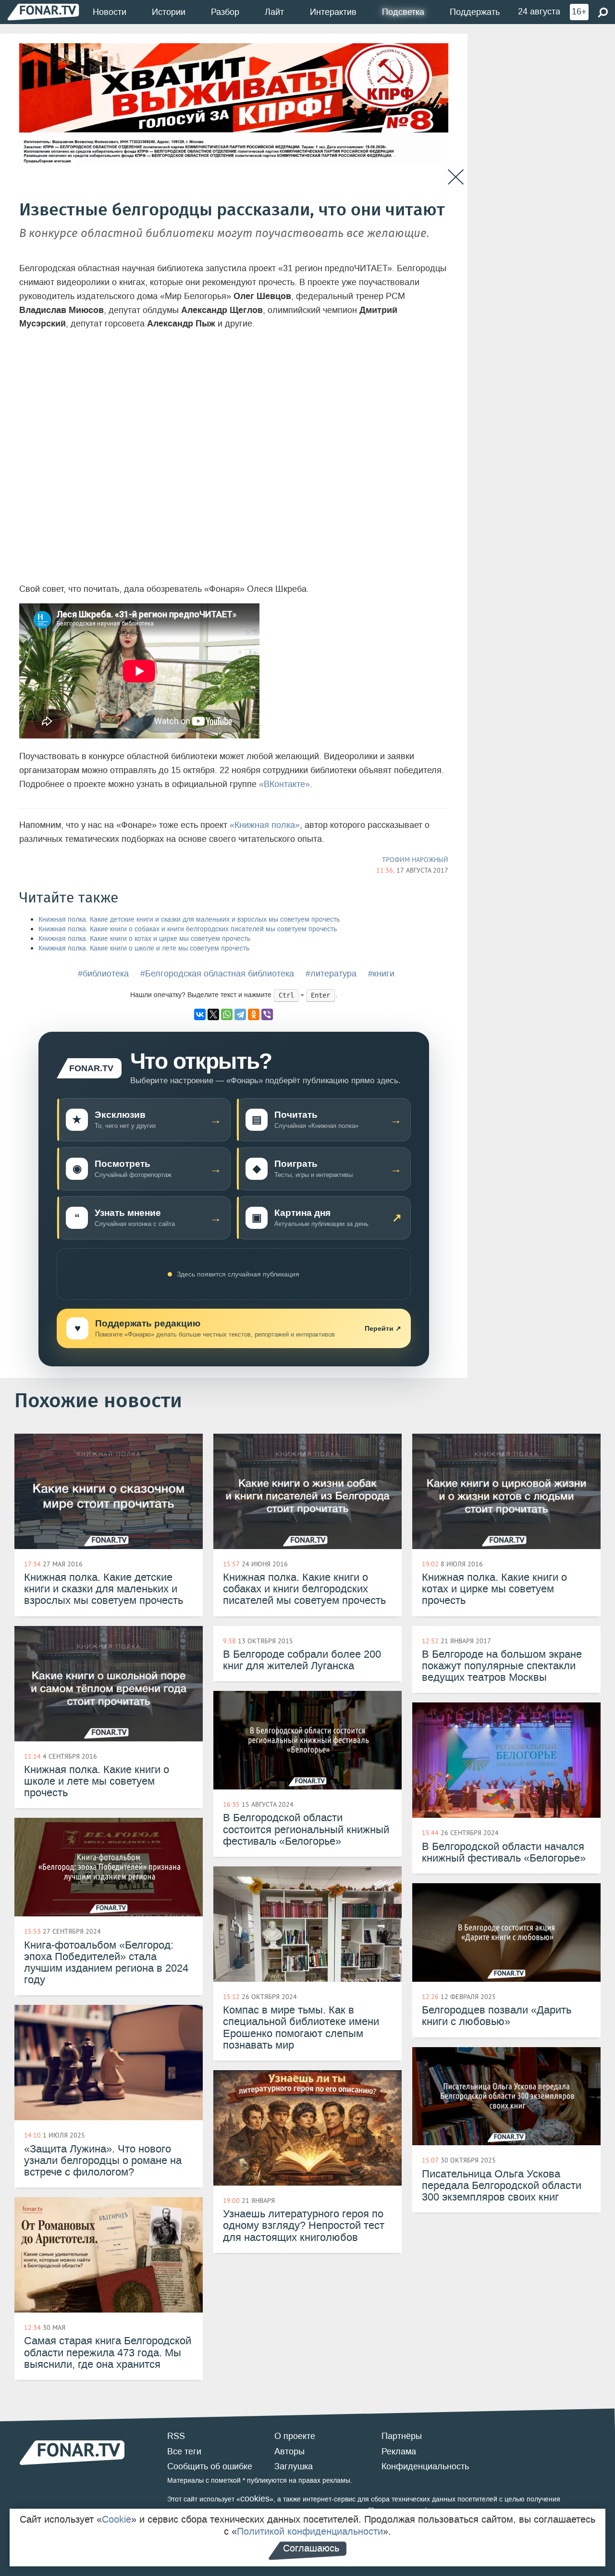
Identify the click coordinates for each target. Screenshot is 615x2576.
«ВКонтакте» (284, 784)
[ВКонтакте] (200, 1014)
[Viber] (267, 1014)
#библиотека (103, 974)
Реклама (399, 2451)
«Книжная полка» (265, 825)
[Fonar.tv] (43, 12)
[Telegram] (240, 1014)
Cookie (117, 2519)
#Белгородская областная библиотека (217, 974)
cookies (255, 2499)
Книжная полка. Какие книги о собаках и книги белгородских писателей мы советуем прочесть (188, 929)
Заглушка (294, 2466)
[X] (213, 1014)
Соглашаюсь (311, 2548)
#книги (381, 974)
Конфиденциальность (425, 2466)
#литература (331, 974)
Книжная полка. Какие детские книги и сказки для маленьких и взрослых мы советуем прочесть (189, 919)
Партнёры (402, 2436)
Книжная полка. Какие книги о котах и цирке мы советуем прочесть (144, 939)
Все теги (184, 2451)
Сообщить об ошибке (210, 2466)
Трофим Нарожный (415, 860)
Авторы (289, 2451)
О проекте (295, 2436)
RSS (176, 2436)
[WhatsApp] (227, 1014)
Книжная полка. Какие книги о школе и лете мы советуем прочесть (144, 948)
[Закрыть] (456, 177)
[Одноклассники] (254, 1014)
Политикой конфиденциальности (310, 2531)
